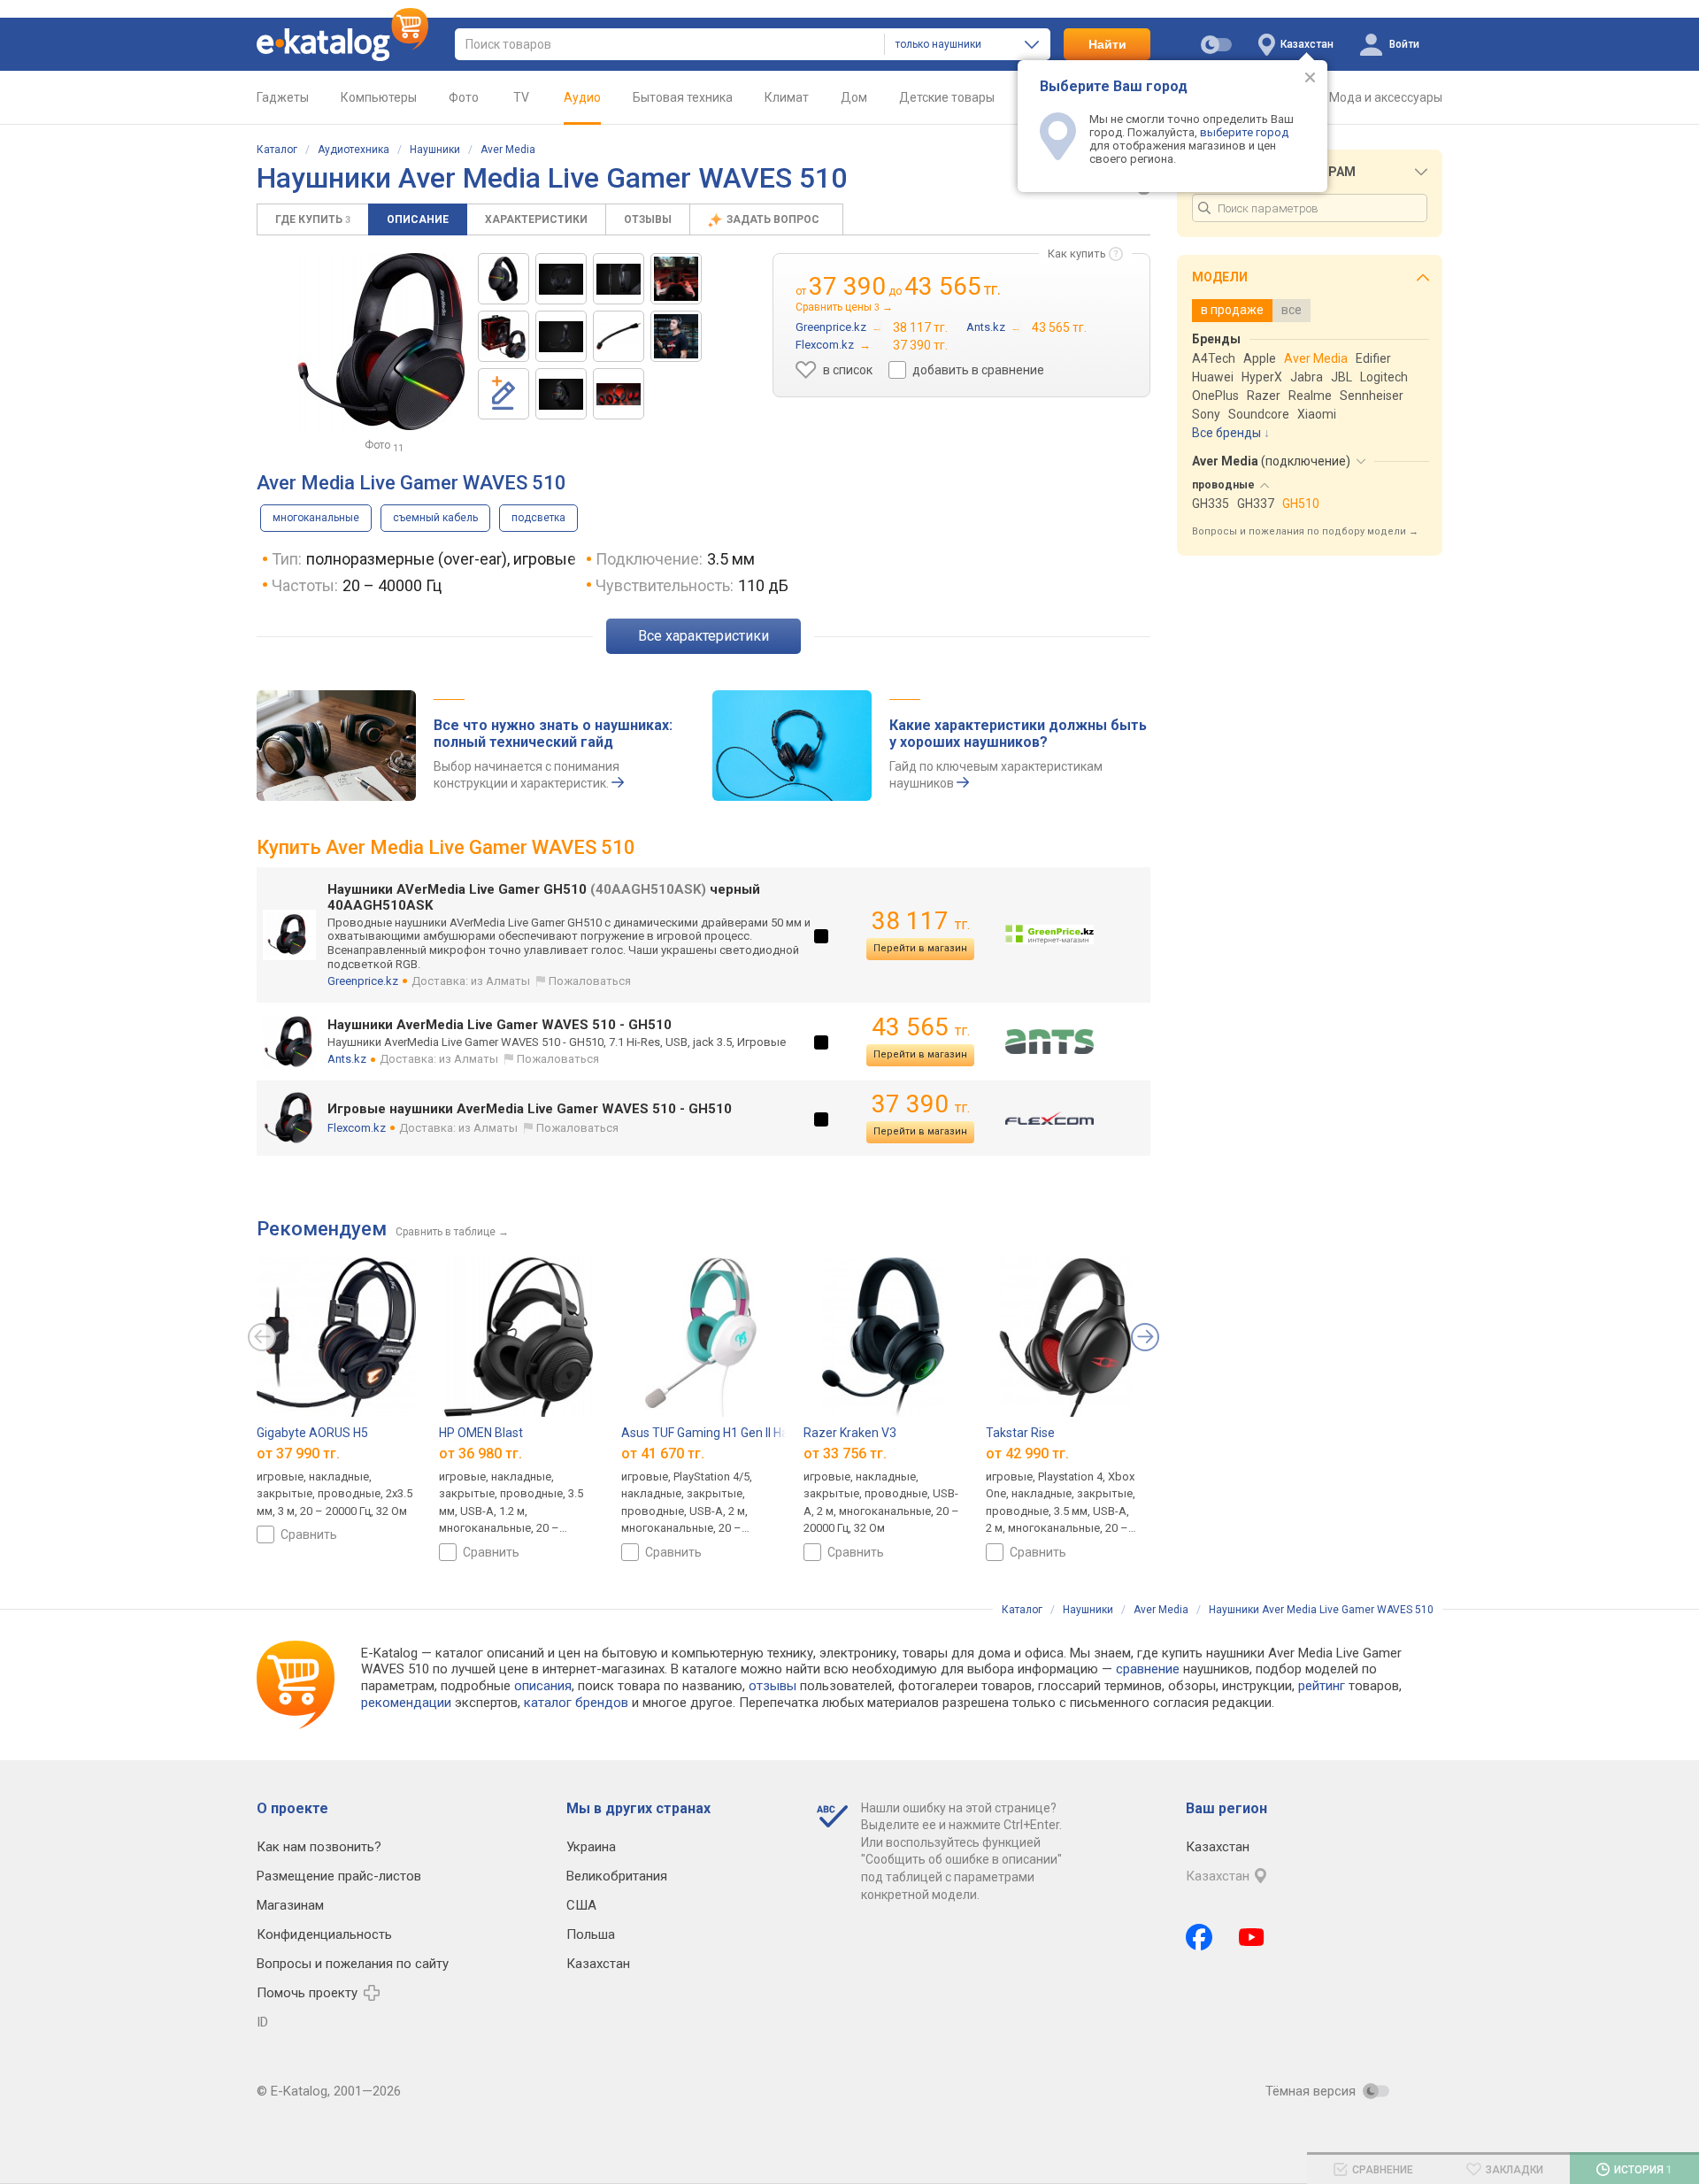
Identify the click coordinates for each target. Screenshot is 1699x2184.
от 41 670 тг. (663, 1453)
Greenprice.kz (363, 981)
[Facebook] (1199, 1937)
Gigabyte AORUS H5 (312, 1433)
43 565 (921, 1027)
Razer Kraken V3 (850, 1433)
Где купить (313, 219)
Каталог (277, 150)
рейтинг (1322, 1686)
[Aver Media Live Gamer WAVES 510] (504, 279)
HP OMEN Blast (481, 1433)
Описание (418, 219)
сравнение (1148, 1669)
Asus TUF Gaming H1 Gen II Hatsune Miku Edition (756, 1433)
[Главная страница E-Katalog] (342, 44)
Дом (854, 97)
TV (521, 97)
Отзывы (648, 219)
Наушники (435, 150)
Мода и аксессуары (1386, 97)
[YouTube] (1252, 1937)
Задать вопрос (774, 219)
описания (543, 1686)
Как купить (1077, 254)
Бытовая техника (683, 97)
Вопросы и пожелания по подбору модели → (1305, 531)
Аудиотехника (354, 150)
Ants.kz (347, 1059)
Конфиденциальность (324, 1934)
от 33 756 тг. (845, 1453)
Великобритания (617, 1876)
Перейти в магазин (920, 948)
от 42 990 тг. (1027, 1453)
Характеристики (536, 219)
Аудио (582, 97)
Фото (464, 97)
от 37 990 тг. (298, 1453)
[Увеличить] (381, 342)
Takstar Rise (1020, 1433)
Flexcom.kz (357, 1128)
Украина (591, 1847)
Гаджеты (283, 97)
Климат (787, 97)
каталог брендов (576, 1703)
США (581, 1905)
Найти (1107, 44)
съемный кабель (435, 518)
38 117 (921, 921)
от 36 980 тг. (480, 1453)
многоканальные (316, 518)
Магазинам (290, 1905)
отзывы (773, 1686)
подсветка (538, 518)
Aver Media (508, 150)
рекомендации (406, 1703)
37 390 (921, 1104)
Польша (591, 1934)
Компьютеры (379, 97)
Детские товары (947, 97)
